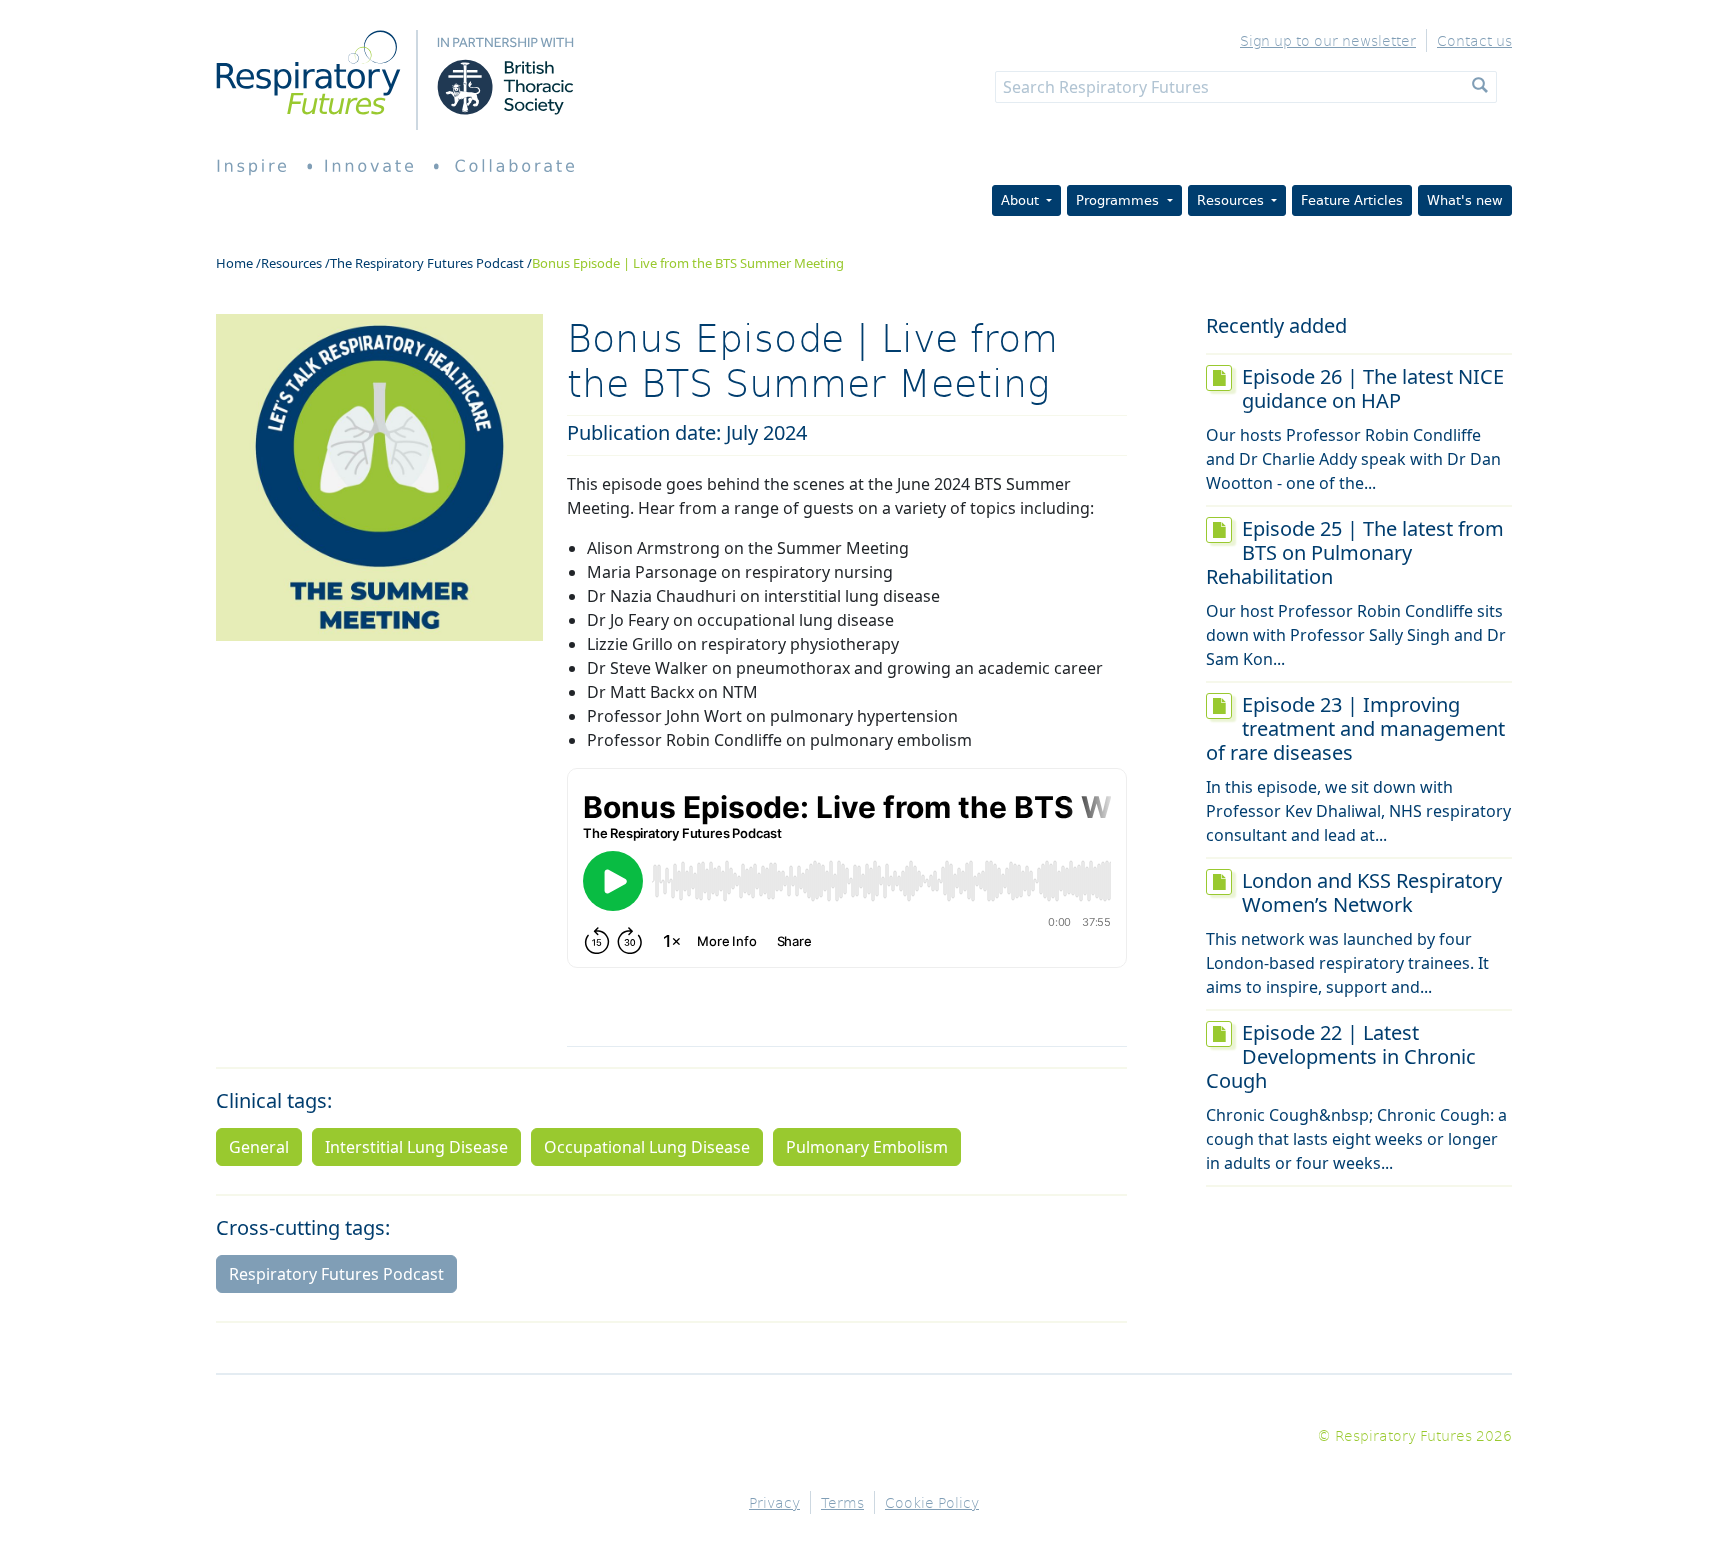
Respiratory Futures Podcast (336, 1274)
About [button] (1022, 200)
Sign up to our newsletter (1328, 40)
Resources (291, 263)
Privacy (774, 1502)
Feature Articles (1352, 200)
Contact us (1474, 40)
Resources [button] (1232, 200)
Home (234, 263)
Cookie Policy (932, 1502)
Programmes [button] (1119, 200)
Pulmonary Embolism (867, 1147)
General (259, 1147)
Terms (842, 1502)
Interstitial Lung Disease (416, 1147)
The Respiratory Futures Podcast (427, 263)
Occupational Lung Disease (647, 1147)
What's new (1465, 200)
